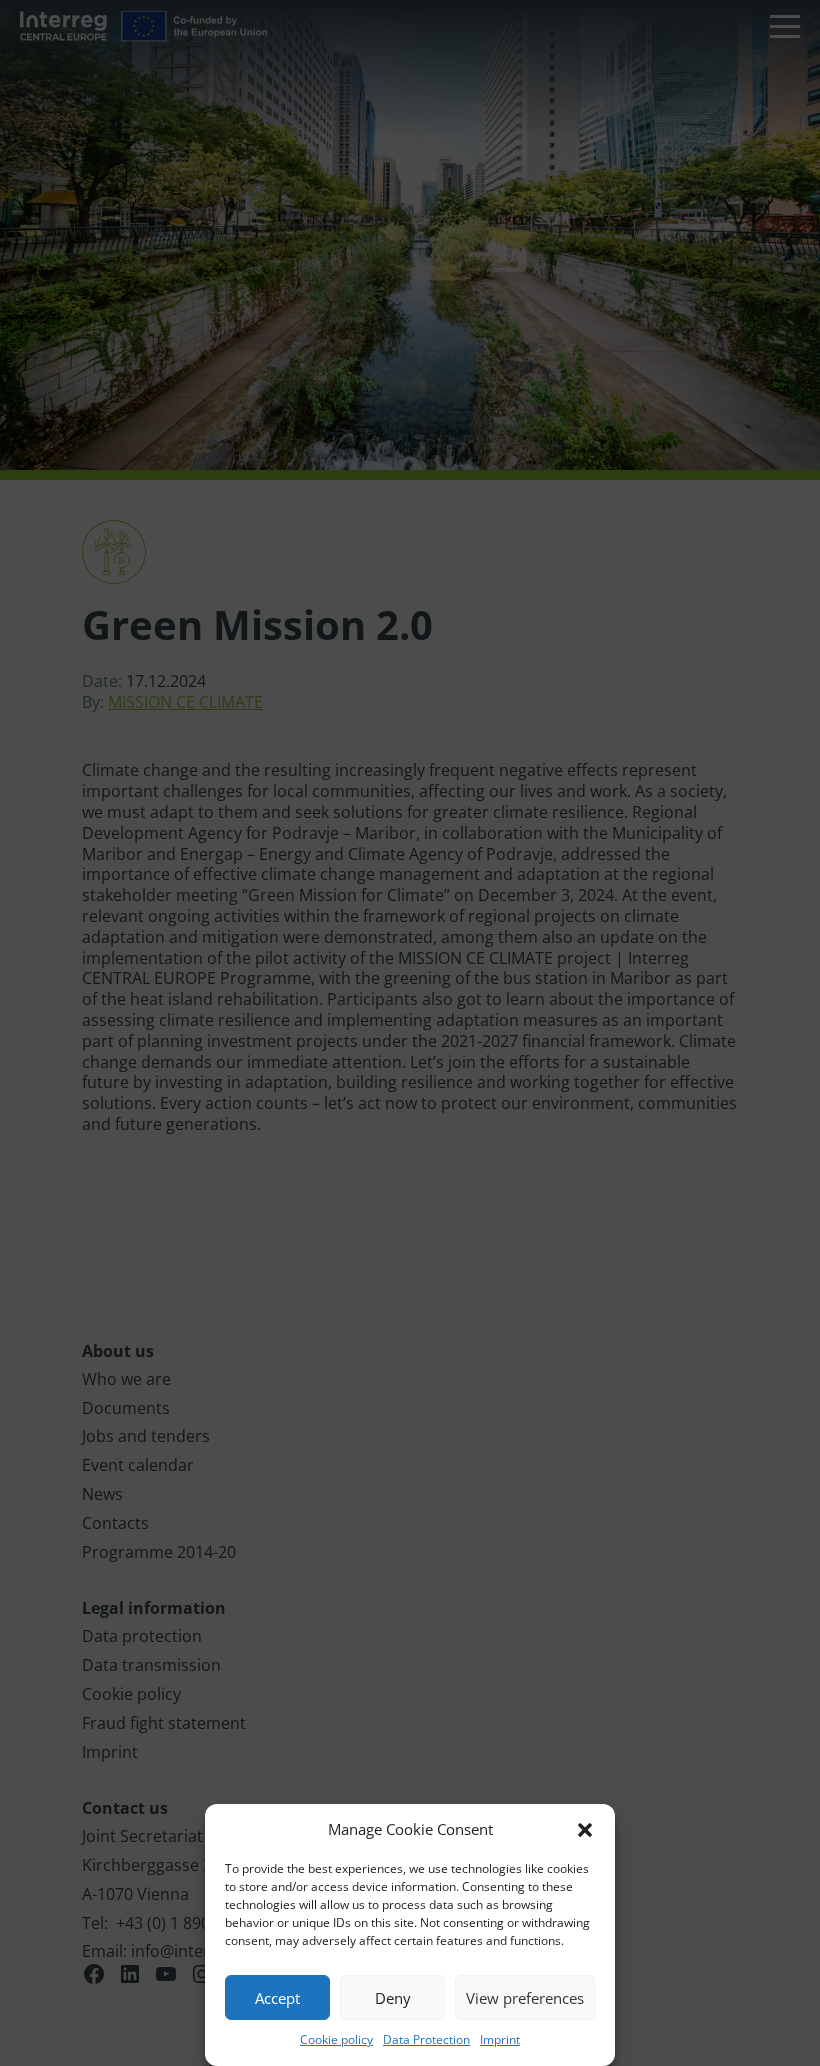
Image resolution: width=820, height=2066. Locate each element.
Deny (393, 1998)
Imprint (500, 2039)
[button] (585, 1830)
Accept (277, 1998)
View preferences (525, 1998)
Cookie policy (336, 2039)
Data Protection (426, 2039)
